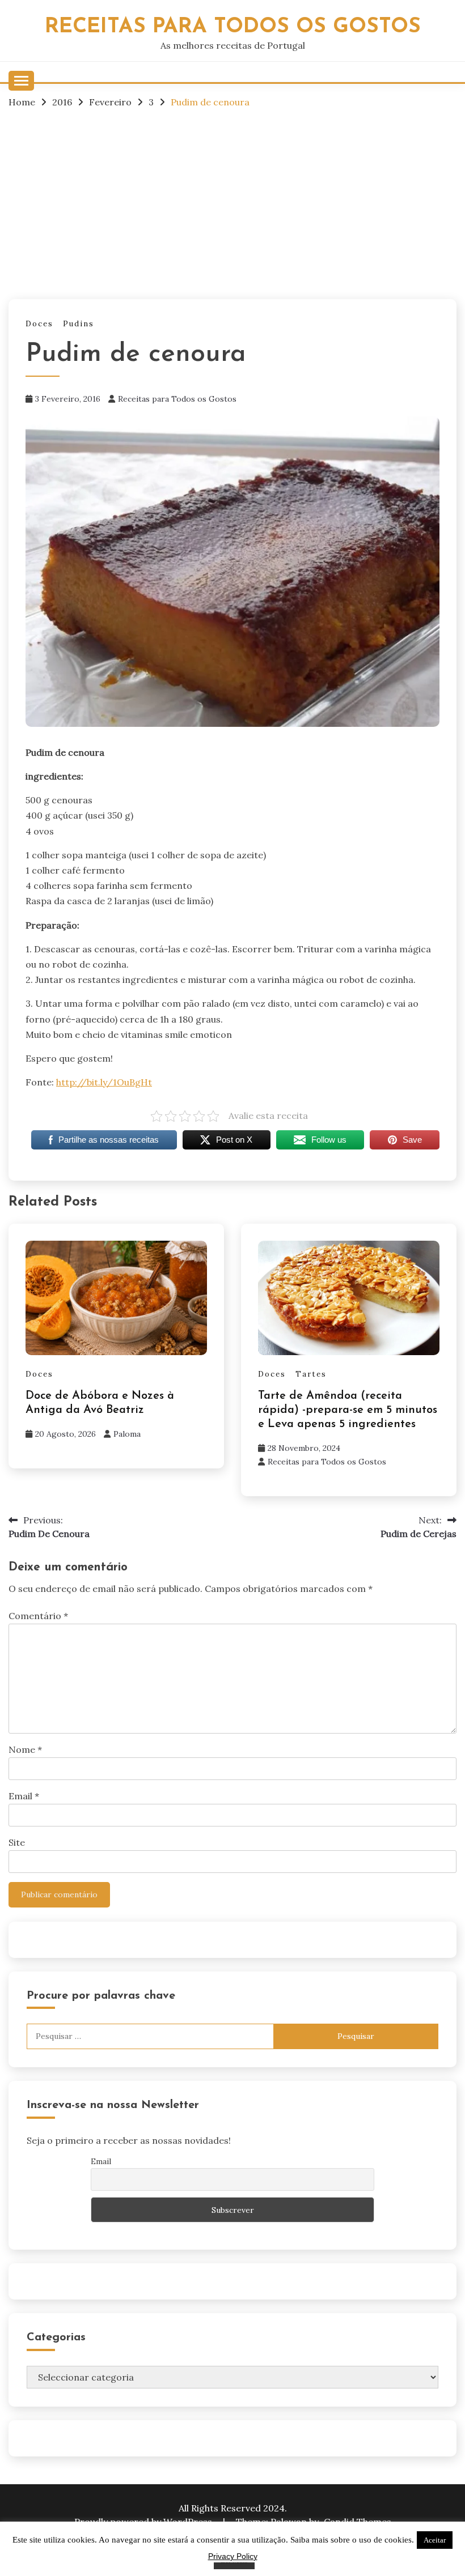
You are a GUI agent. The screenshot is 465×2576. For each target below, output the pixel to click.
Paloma (127, 1434)
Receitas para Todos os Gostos (177, 399)
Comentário (38, 1616)
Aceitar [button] (435, 2540)
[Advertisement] (232, 203)
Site (17, 1842)
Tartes (311, 1374)
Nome (25, 1749)
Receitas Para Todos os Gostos (233, 27)
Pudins (79, 324)
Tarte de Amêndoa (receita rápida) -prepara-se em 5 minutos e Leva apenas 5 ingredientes (348, 1410)
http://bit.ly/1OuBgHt (104, 1082)
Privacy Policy (233, 2556)
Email (24, 1796)
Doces (39, 324)
